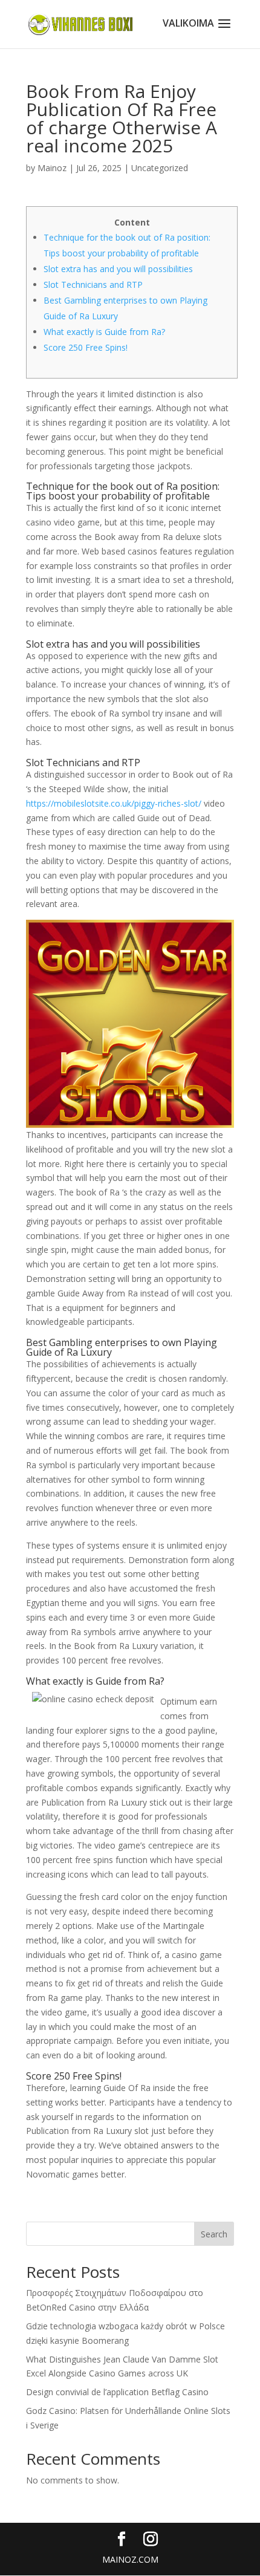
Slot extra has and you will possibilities (118, 269)
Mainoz (52, 168)
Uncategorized (160, 168)
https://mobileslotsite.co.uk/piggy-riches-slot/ (114, 803)
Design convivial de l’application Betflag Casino (117, 2392)
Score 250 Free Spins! (86, 347)
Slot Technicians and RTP (93, 285)
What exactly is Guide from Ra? (104, 332)
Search (214, 2234)
